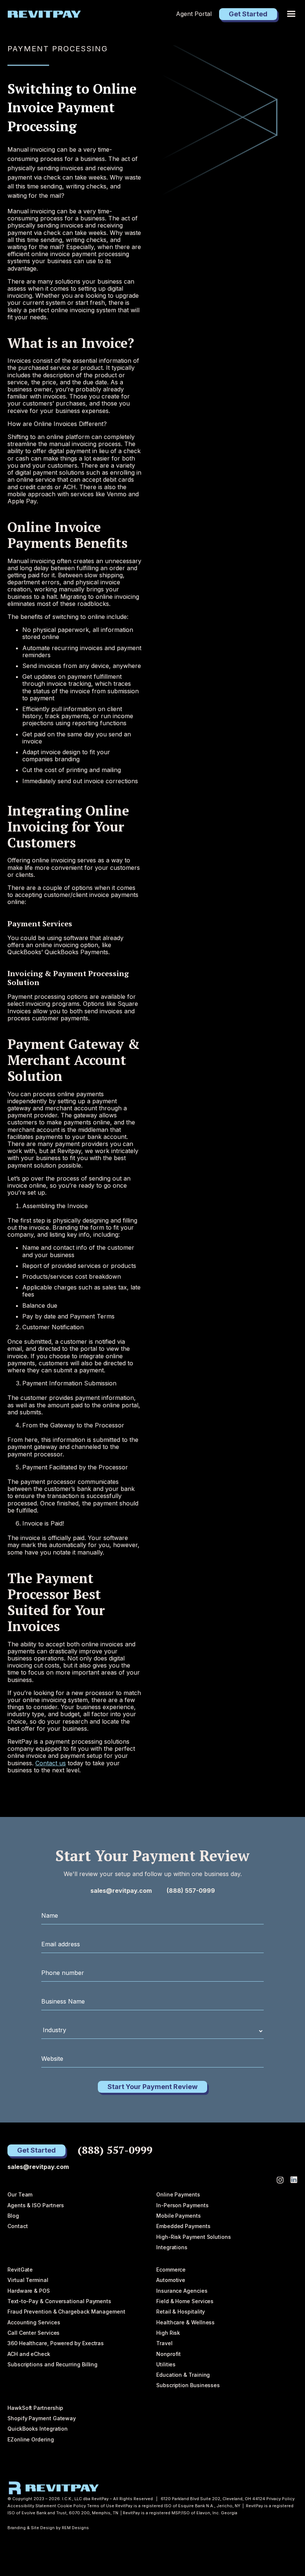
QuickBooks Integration (38, 2429)
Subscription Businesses (188, 2385)
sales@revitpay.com (121, 1891)
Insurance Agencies (182, 2291)
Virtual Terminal (28, 2280)
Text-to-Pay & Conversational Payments (59, 2301)
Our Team (20, 2194)
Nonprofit (168, 2354)
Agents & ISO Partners (36, 2205)
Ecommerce (171, 2270)
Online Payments (178, 2194)
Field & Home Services (185, 2301)
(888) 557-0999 (191, 1891)
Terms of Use (101, 2506)
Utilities (166, 2364)
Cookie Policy (72, 2506)
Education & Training (183, 2375)
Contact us (51, 1763)
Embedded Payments (183, 2226)
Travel (164, 2343)
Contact (17, 2226)
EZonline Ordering (31, 2439)
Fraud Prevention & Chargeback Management (66, 2312)
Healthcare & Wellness (185, 2322)
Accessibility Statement (32, 2506)
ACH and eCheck (29, 2354)
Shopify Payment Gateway (42, 2418)
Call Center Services (33, 2333)
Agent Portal (194, 14)
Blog (13, 2216)
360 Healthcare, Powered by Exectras (56, 2343)
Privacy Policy (280, 2499)
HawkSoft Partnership (35, 2408)
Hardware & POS (29, 2291)
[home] (44, 14)
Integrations (172, 2247)
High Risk (168, 2333)
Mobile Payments (179, 2216)
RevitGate (20, 2270)
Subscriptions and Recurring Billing (52, 2364)
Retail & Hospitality (181, 2312)
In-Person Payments (182, 2205)
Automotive (171, 2280)
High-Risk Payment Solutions (194, 2237)
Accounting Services (34, 2322)
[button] (291, 14)
